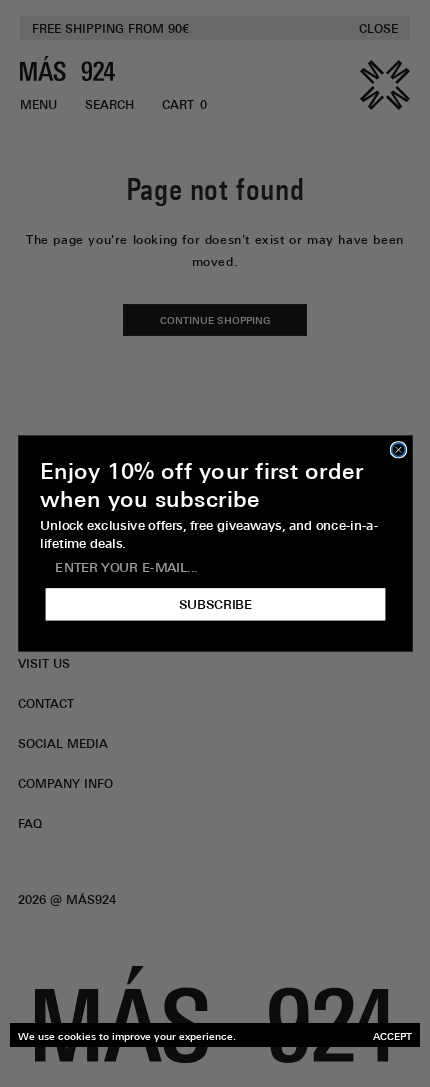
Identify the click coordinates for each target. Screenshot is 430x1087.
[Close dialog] (398, 450)
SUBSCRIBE (215, 604)
